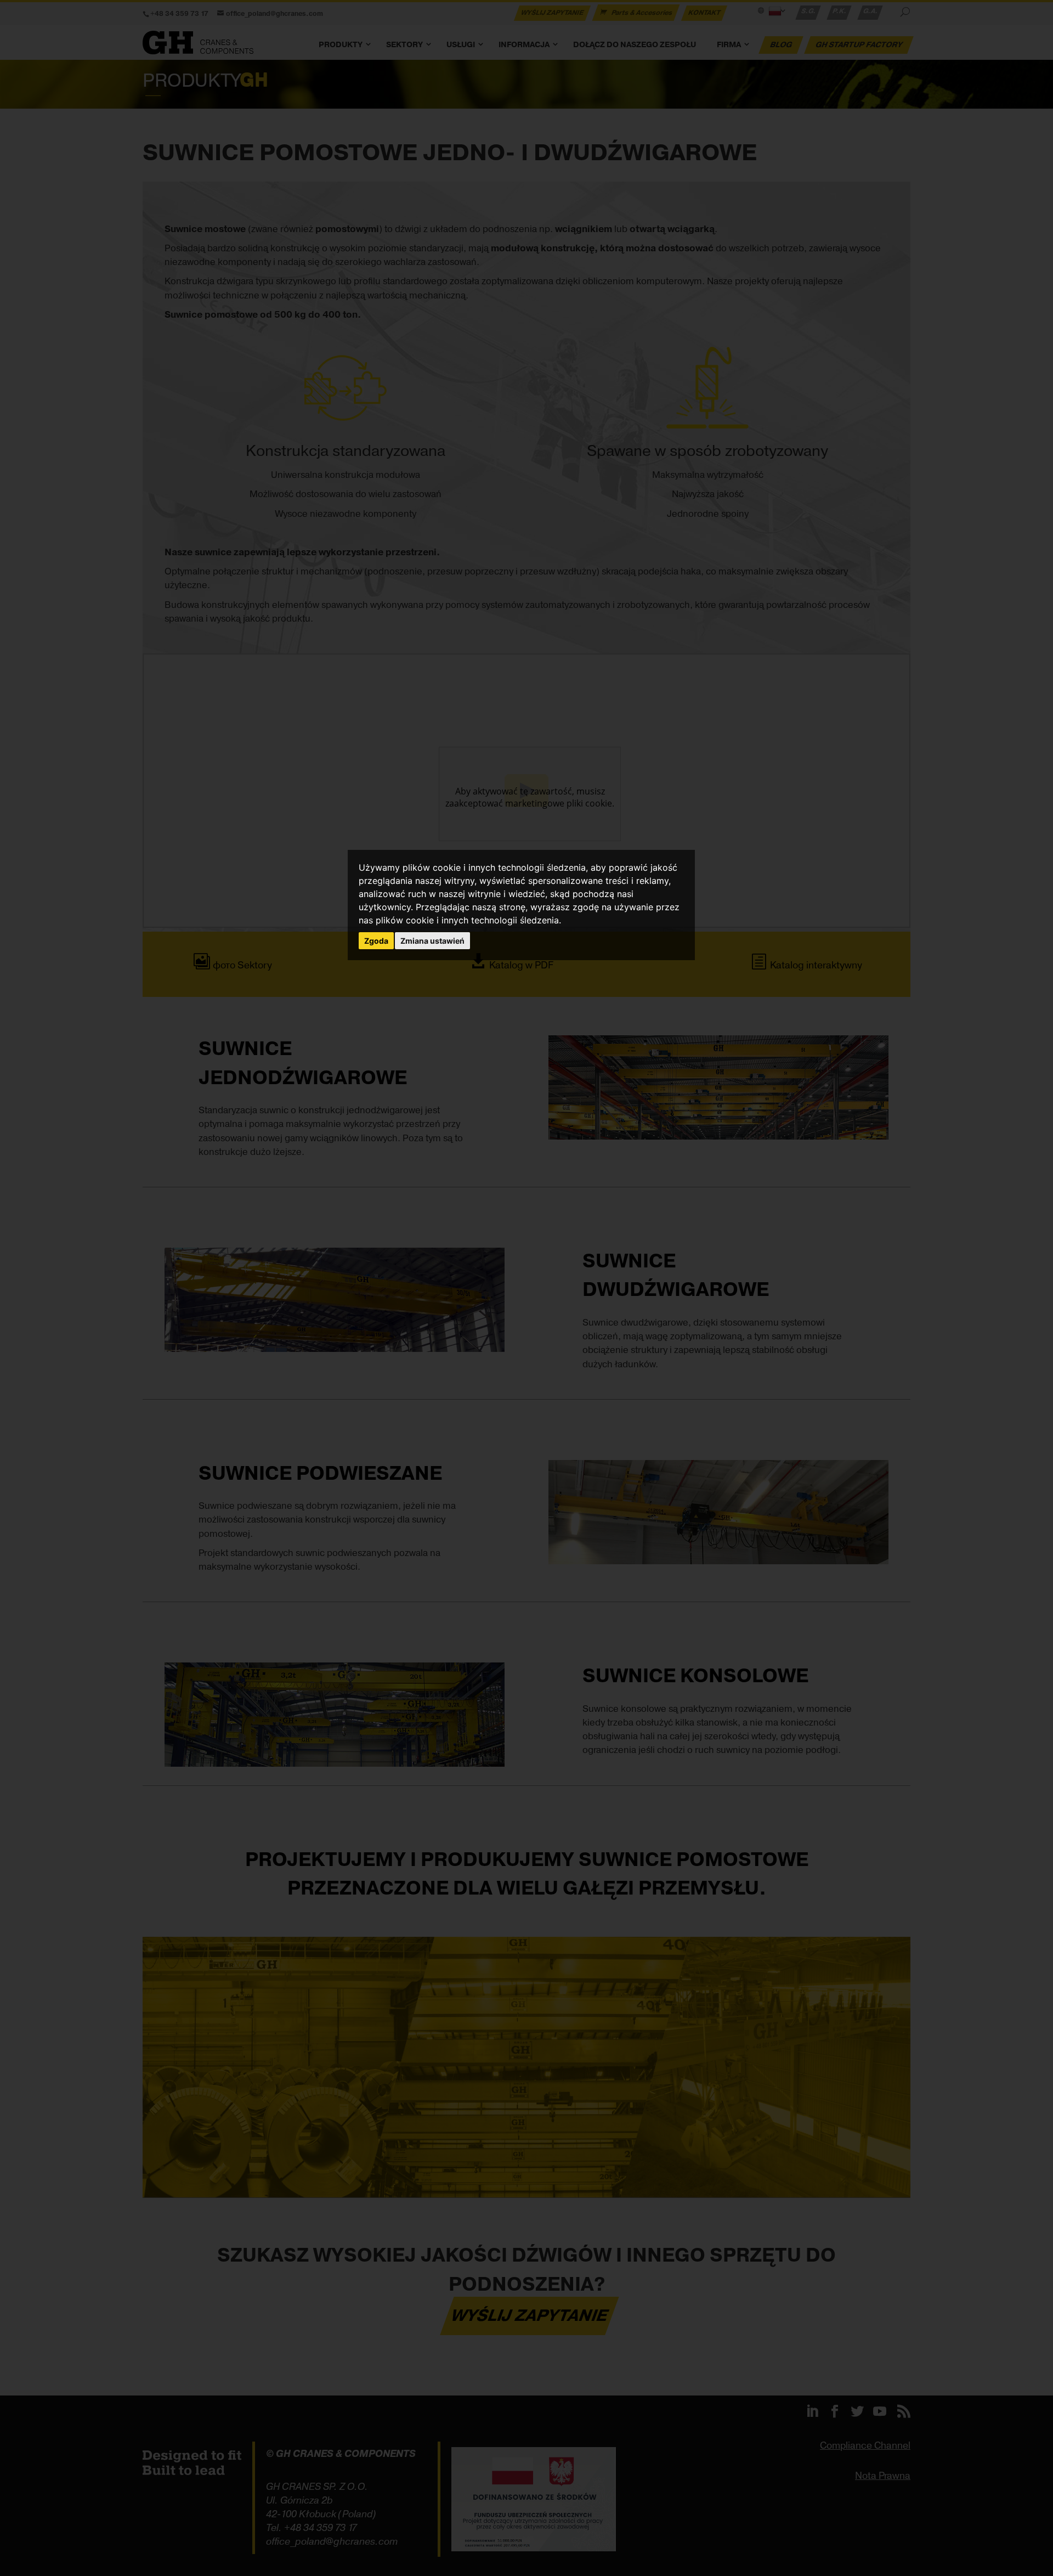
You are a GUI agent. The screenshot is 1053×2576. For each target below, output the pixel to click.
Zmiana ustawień (432, 941)
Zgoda (376, 941)
